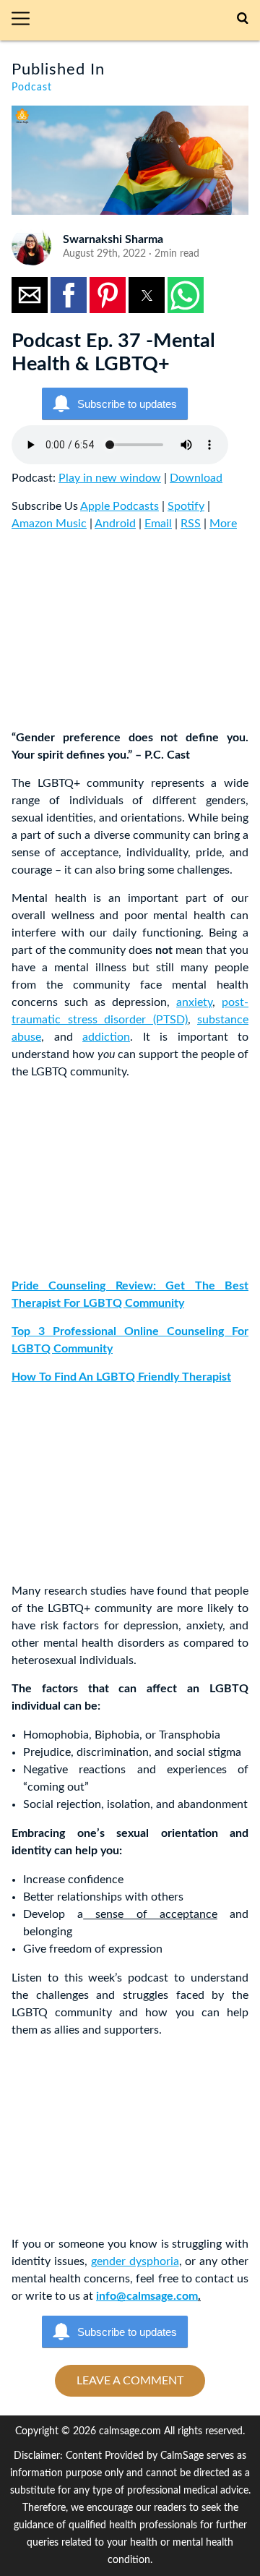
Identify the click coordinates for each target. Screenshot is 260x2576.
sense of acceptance (150, 1914)
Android (115, 524)
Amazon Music (49, 524)
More (223, 524)
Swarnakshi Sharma (113, 239)
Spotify (186, 506)
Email (158, 524)
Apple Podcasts (120, 506)
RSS (191, 524)
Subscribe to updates (127, 404)
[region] (120, 634)
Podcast (32, 88)
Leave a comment (130, 2381)
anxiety (194, 1002)
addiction (106, 1037)
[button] (26, 20)
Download (196, 478)
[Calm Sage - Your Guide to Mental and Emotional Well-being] (139, 20)
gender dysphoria (135, 2261)
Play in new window (110, 478)
